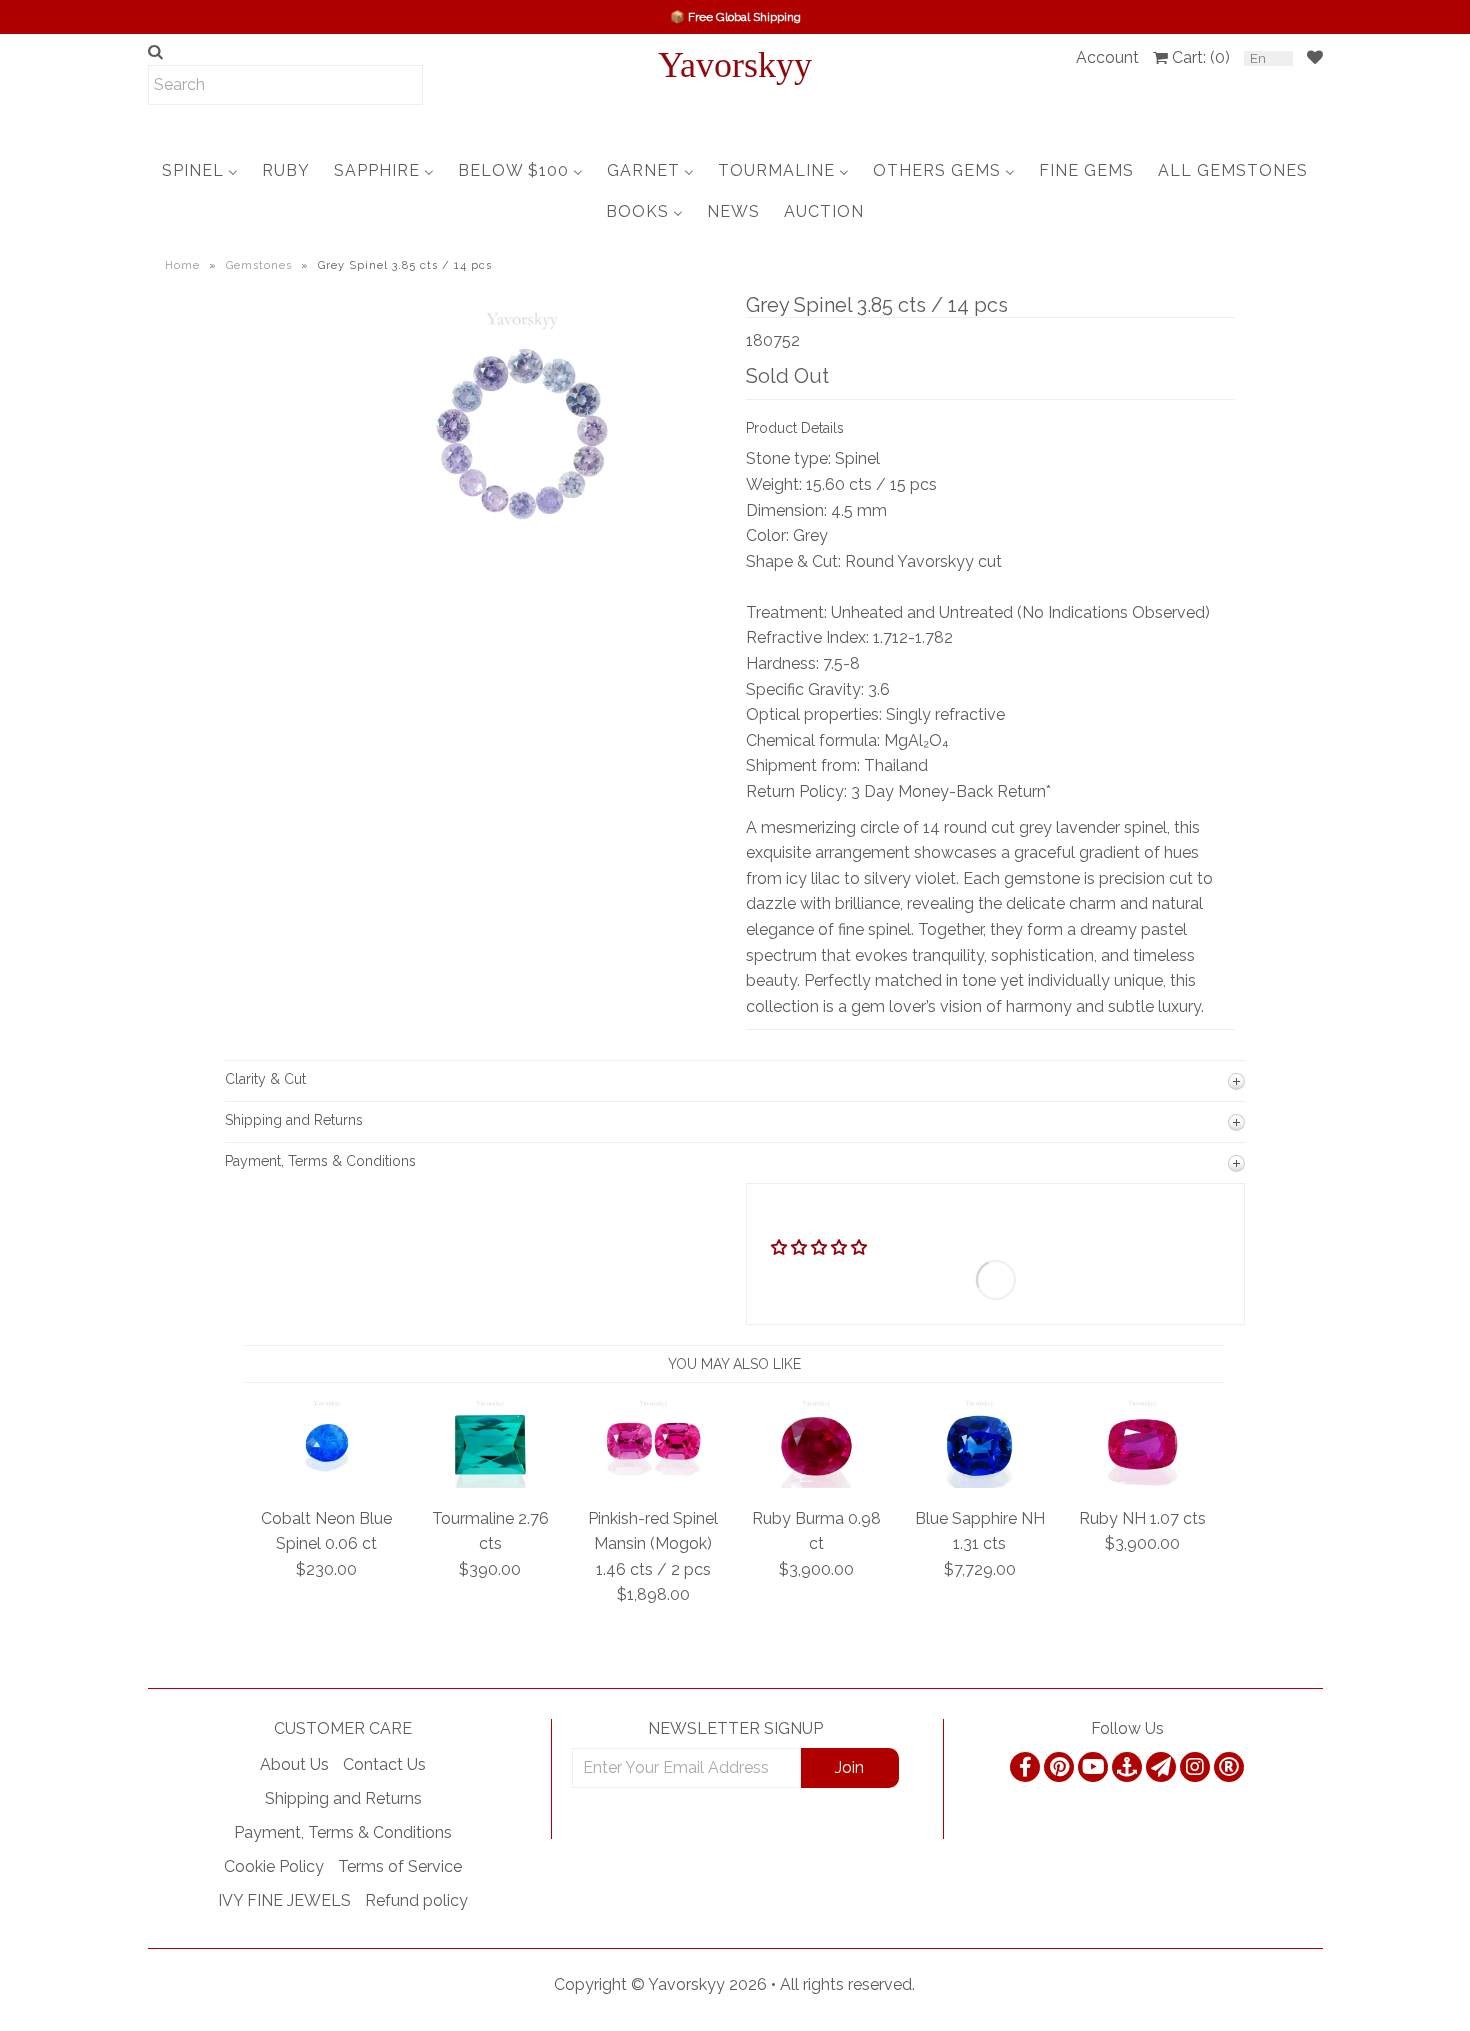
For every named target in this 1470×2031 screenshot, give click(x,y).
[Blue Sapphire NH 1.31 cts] (979, 1482)
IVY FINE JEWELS (284, 1900)
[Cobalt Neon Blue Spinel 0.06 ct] (327, 1482)
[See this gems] (357, 414)
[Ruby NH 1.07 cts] (1142, 1482)
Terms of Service (400, 1866)
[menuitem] (200, 170)
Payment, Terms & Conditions (343, 1832)
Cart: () (1201, 57)
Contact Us (384, 1764)
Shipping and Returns (343, 1798)
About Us (294, 1764)
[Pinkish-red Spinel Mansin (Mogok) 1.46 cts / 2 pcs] (653, 1482)
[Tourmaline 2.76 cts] (490, 1482)
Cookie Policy (274, 1866)
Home (182, 265)
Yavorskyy (735, 65)
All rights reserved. (847, 1984)
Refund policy (416, 1900)
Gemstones (259, 265)
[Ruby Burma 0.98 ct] (816, 1482)
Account (1107, 57)
